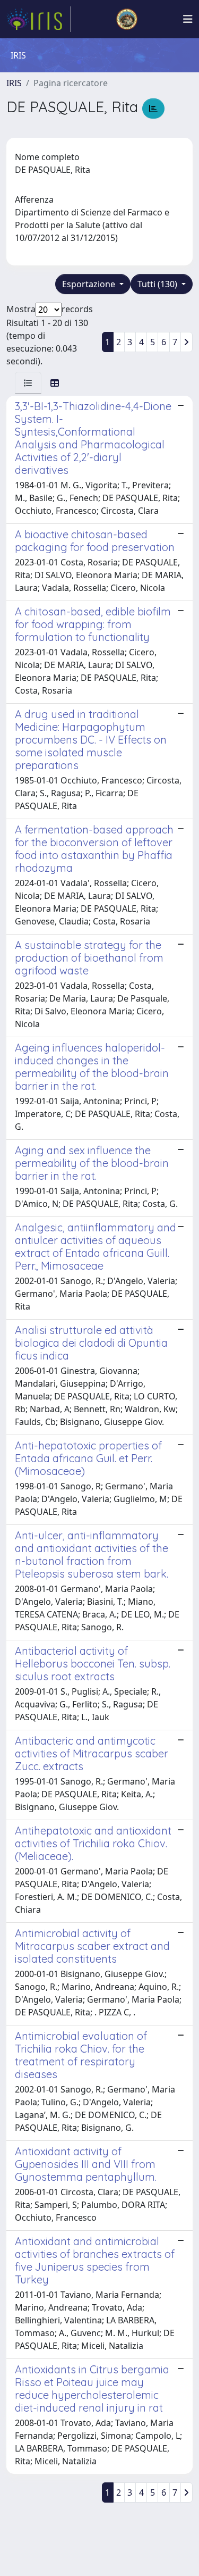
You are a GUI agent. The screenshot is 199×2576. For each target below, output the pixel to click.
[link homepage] (39, 19)
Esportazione (90, 284)
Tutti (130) (158, 284)
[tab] (28, 383)
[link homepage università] (127, 19)
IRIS (14, 83)
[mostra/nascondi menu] (188, 19)
